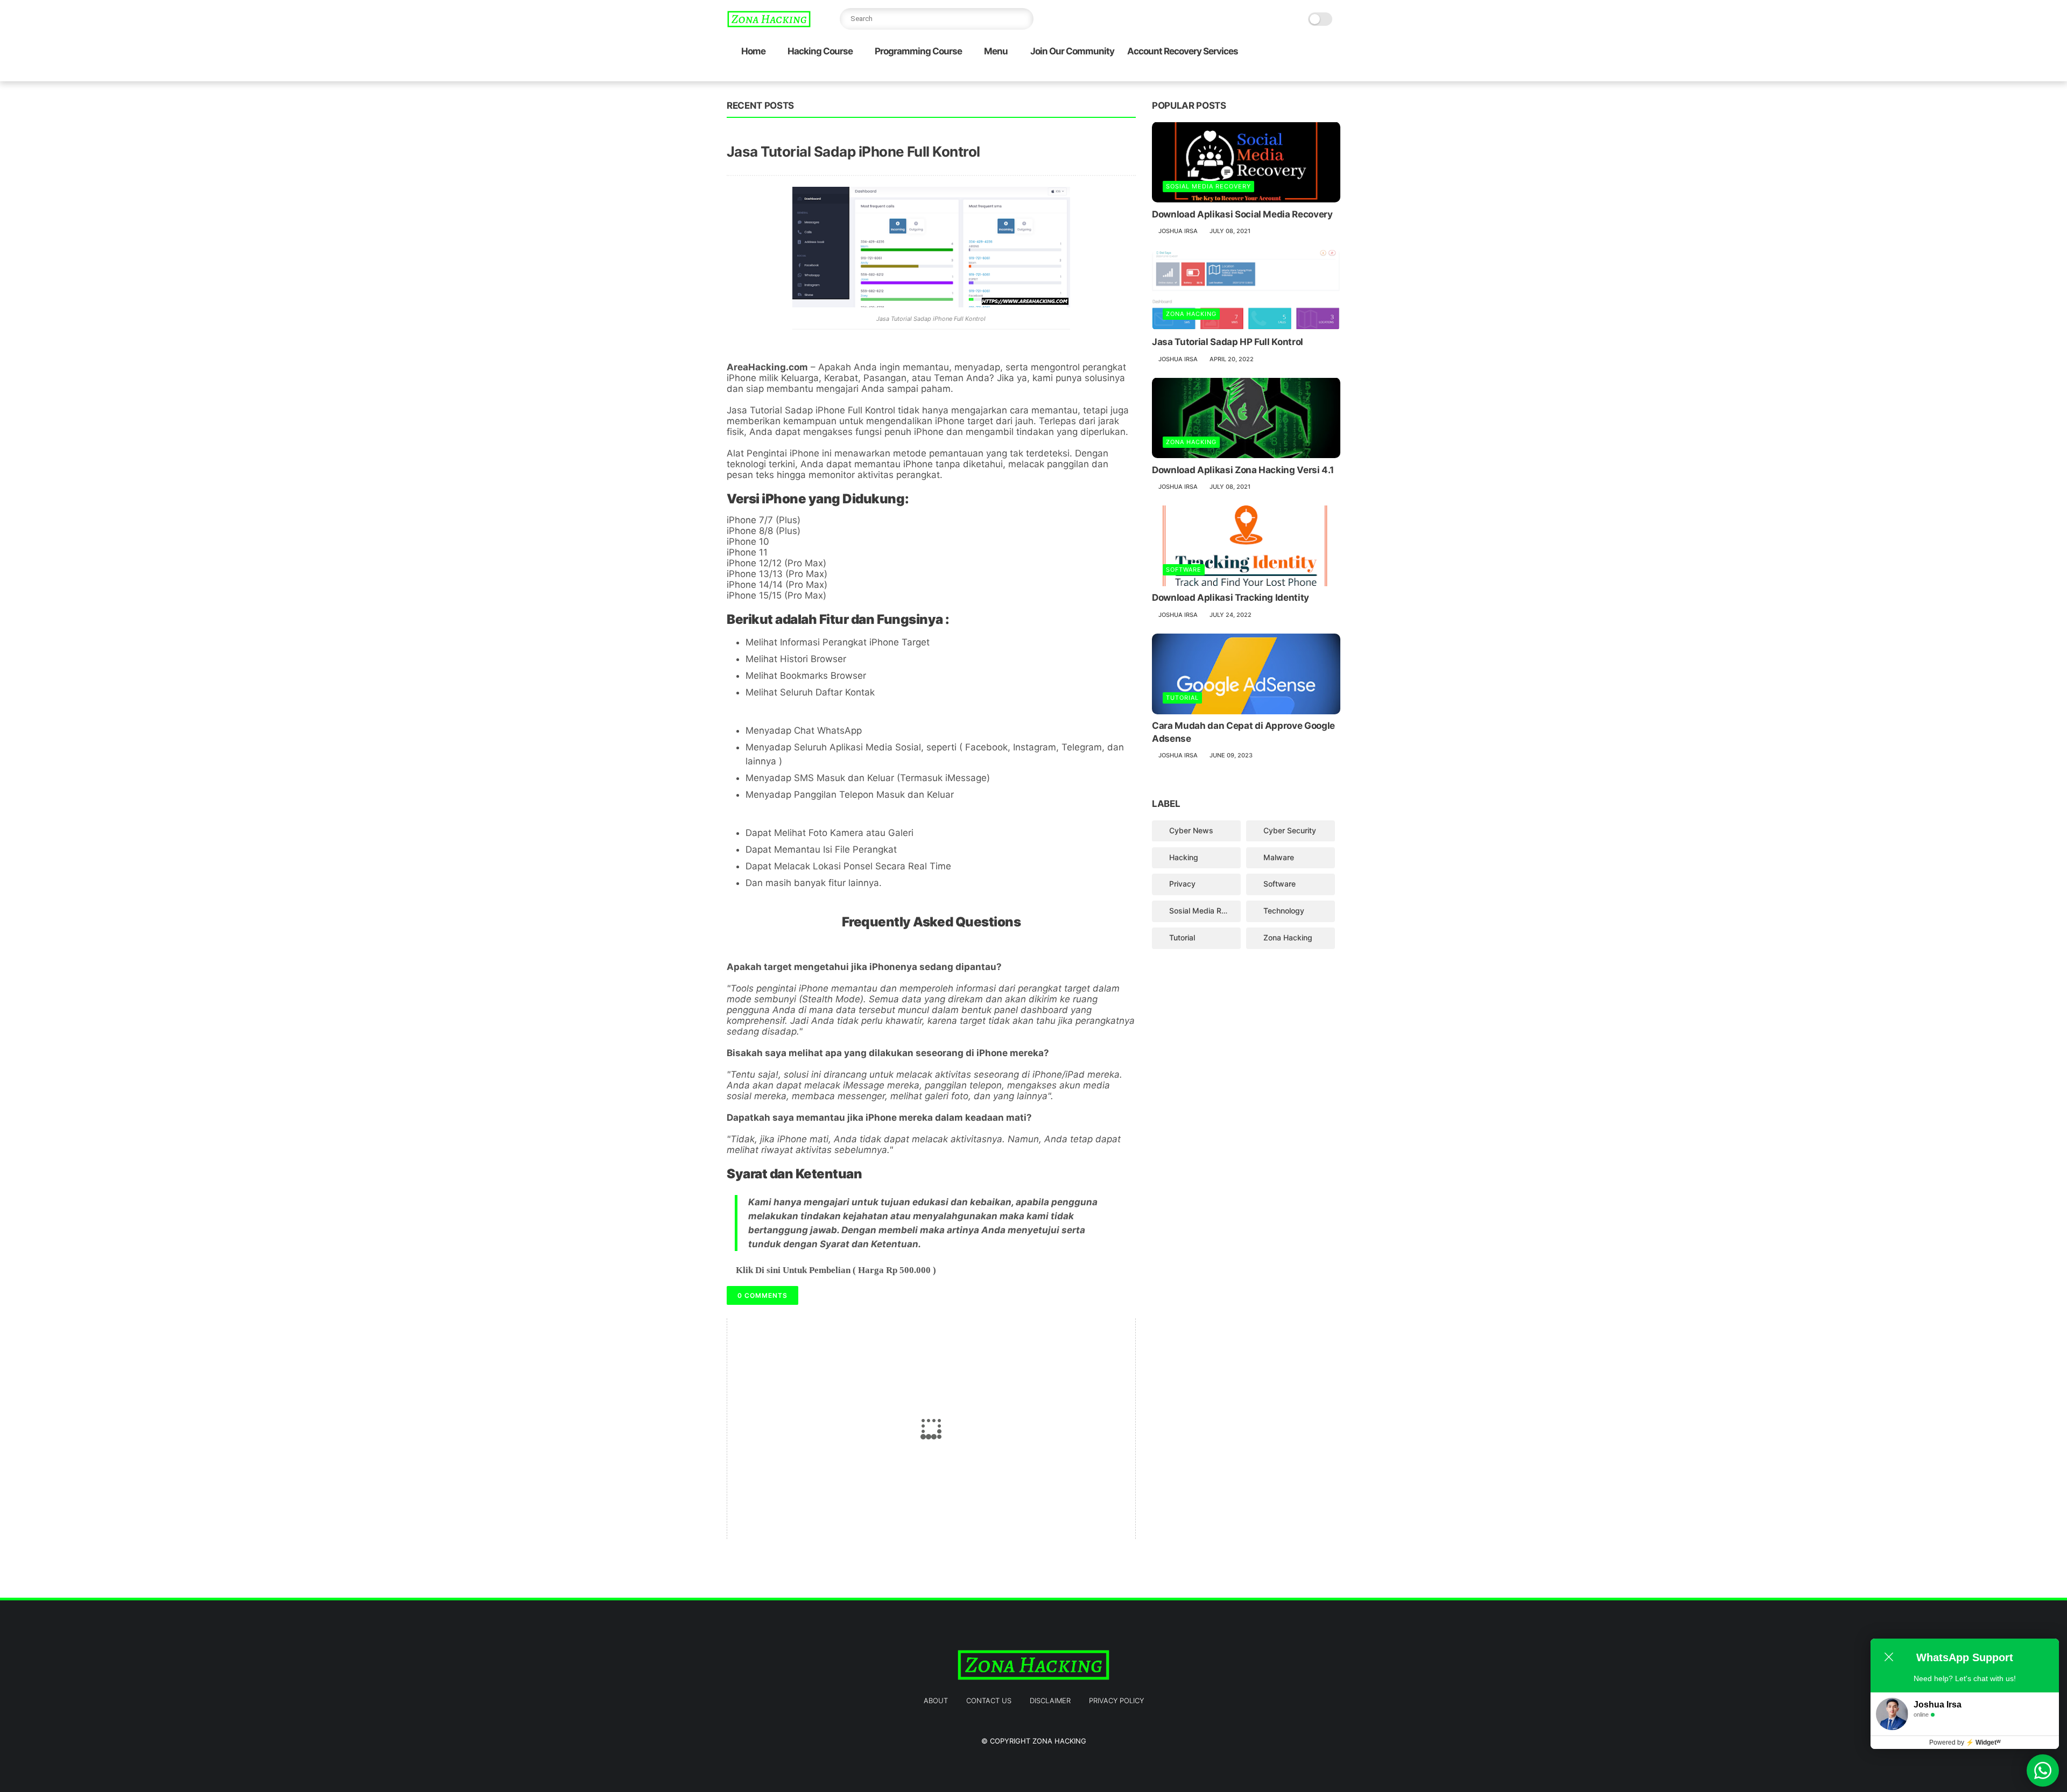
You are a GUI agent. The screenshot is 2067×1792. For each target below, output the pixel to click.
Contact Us (989, 1700)
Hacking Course (820, 51)
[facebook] (1248, 73)
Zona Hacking (1191, 314)
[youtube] (1334, 73)
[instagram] (1317, 73)
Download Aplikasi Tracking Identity (1231, 598)
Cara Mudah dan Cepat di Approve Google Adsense (1243, 732)
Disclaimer (1050, 1700)
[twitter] (1265, 73)
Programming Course (918, 51)
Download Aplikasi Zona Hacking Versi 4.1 (1243, 469)
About (936, 1700)
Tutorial (1182, 698)
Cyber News (1191, 830)
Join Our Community (1072, 51)
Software (1184, 570)
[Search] (1023, 19)
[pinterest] (1300, 73)
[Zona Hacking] (769, 25)
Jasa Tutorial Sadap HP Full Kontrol (1228, 342)
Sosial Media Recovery (1208, 186)
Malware (1279, 857)
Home (753, 51)
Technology (1284, 911)
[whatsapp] (1283, 73)
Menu (996, 51)
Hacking (1184, 857)
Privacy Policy (1116, 1700)
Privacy (1182, 884)
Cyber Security (1290, 830)
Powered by (1965, 1742)
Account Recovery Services (1183, 51)
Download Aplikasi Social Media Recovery (1242, 214)
